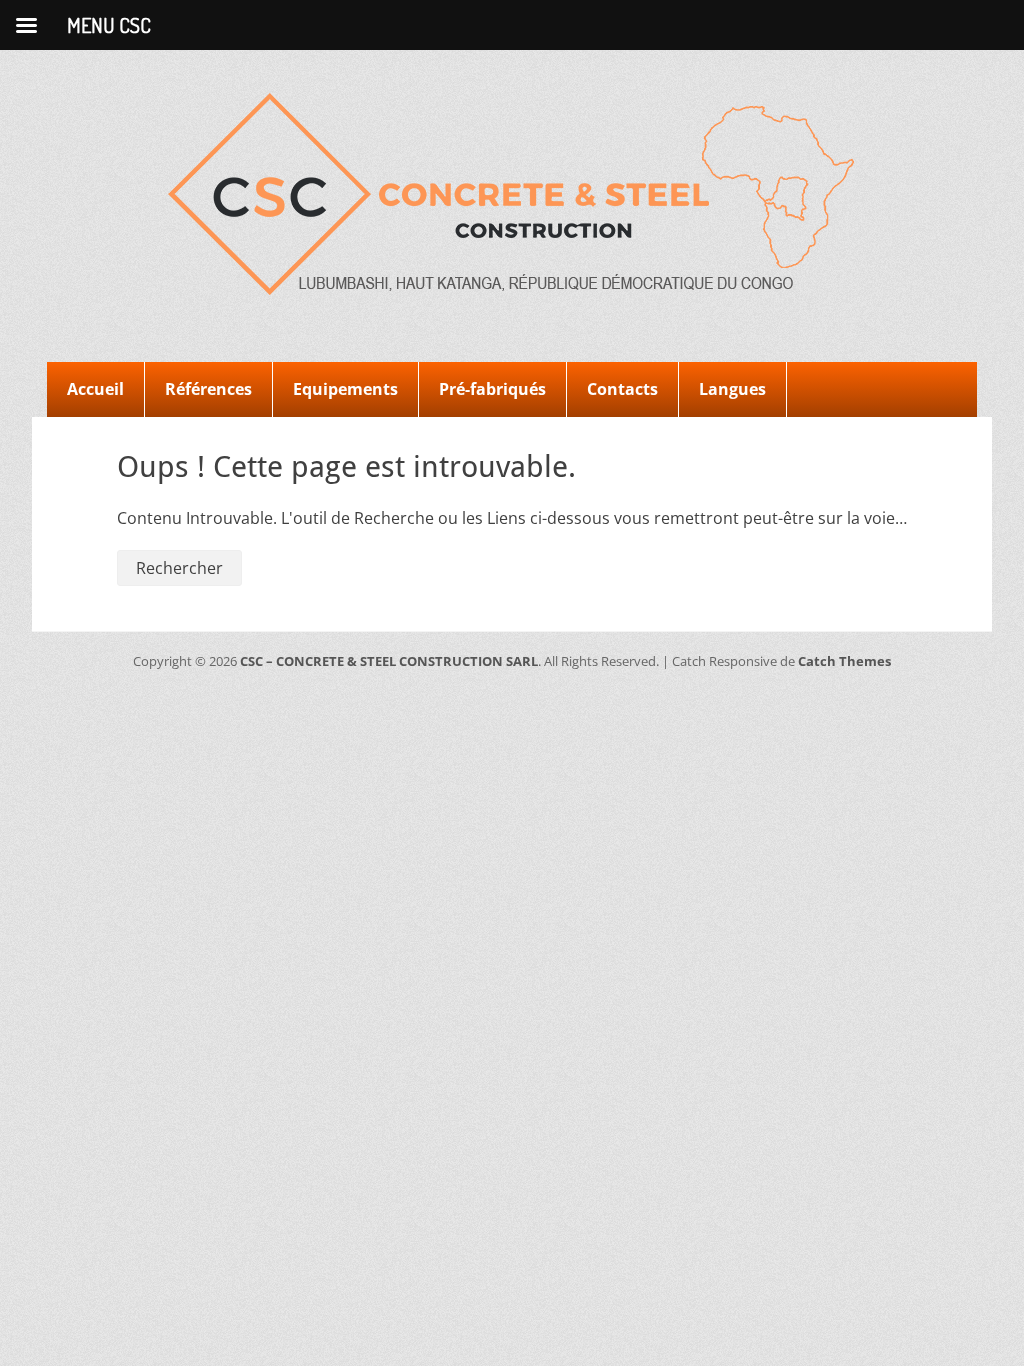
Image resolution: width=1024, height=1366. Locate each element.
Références (208, 389)
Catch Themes (844, 661)
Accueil (95, 389)
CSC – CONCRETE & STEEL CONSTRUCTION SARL (389, 661)
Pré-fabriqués (492, 389)
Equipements (345, 389)
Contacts (622, 389)
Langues (732, 389)
